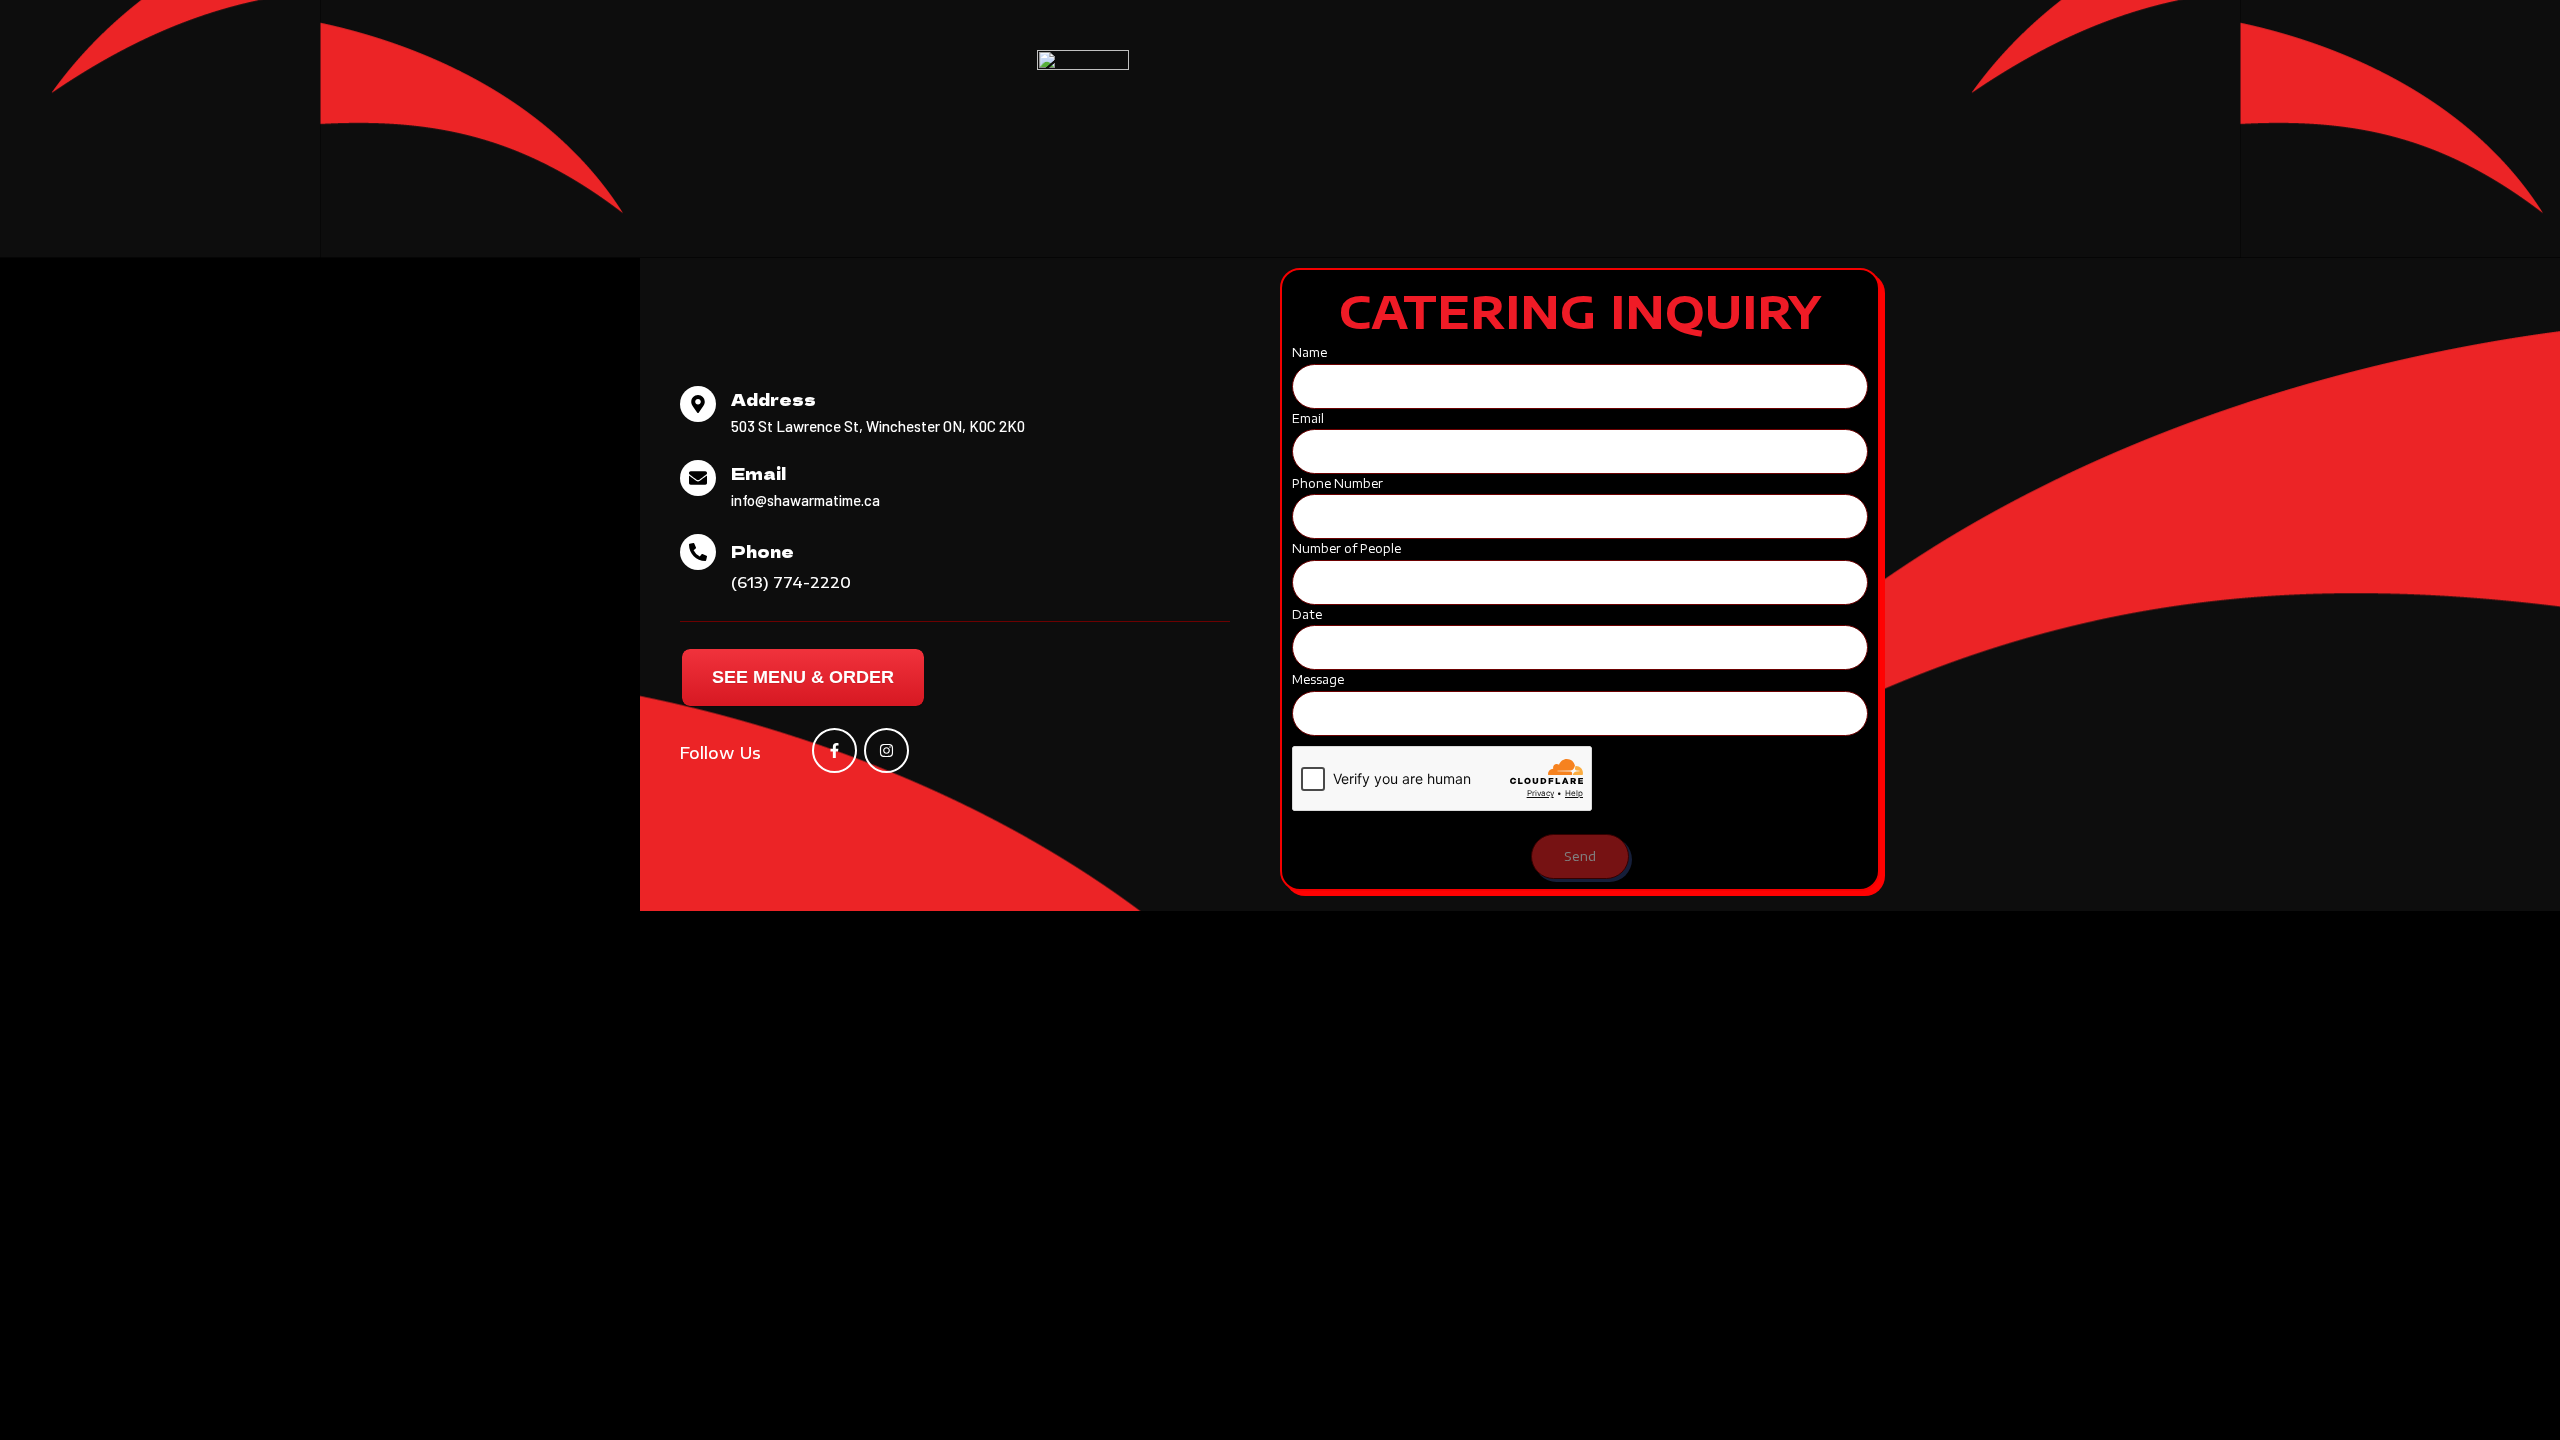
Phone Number (1337, 483)
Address (773, 399)
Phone (762, 551)
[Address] (698, 404)
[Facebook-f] (834, 750)
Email (758, 473)
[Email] (698, 478)
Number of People (1346, 548)
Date (1307, 614)
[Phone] (698, 552)
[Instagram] (886, 750)
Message (1318, 679)
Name (1309, 352)
